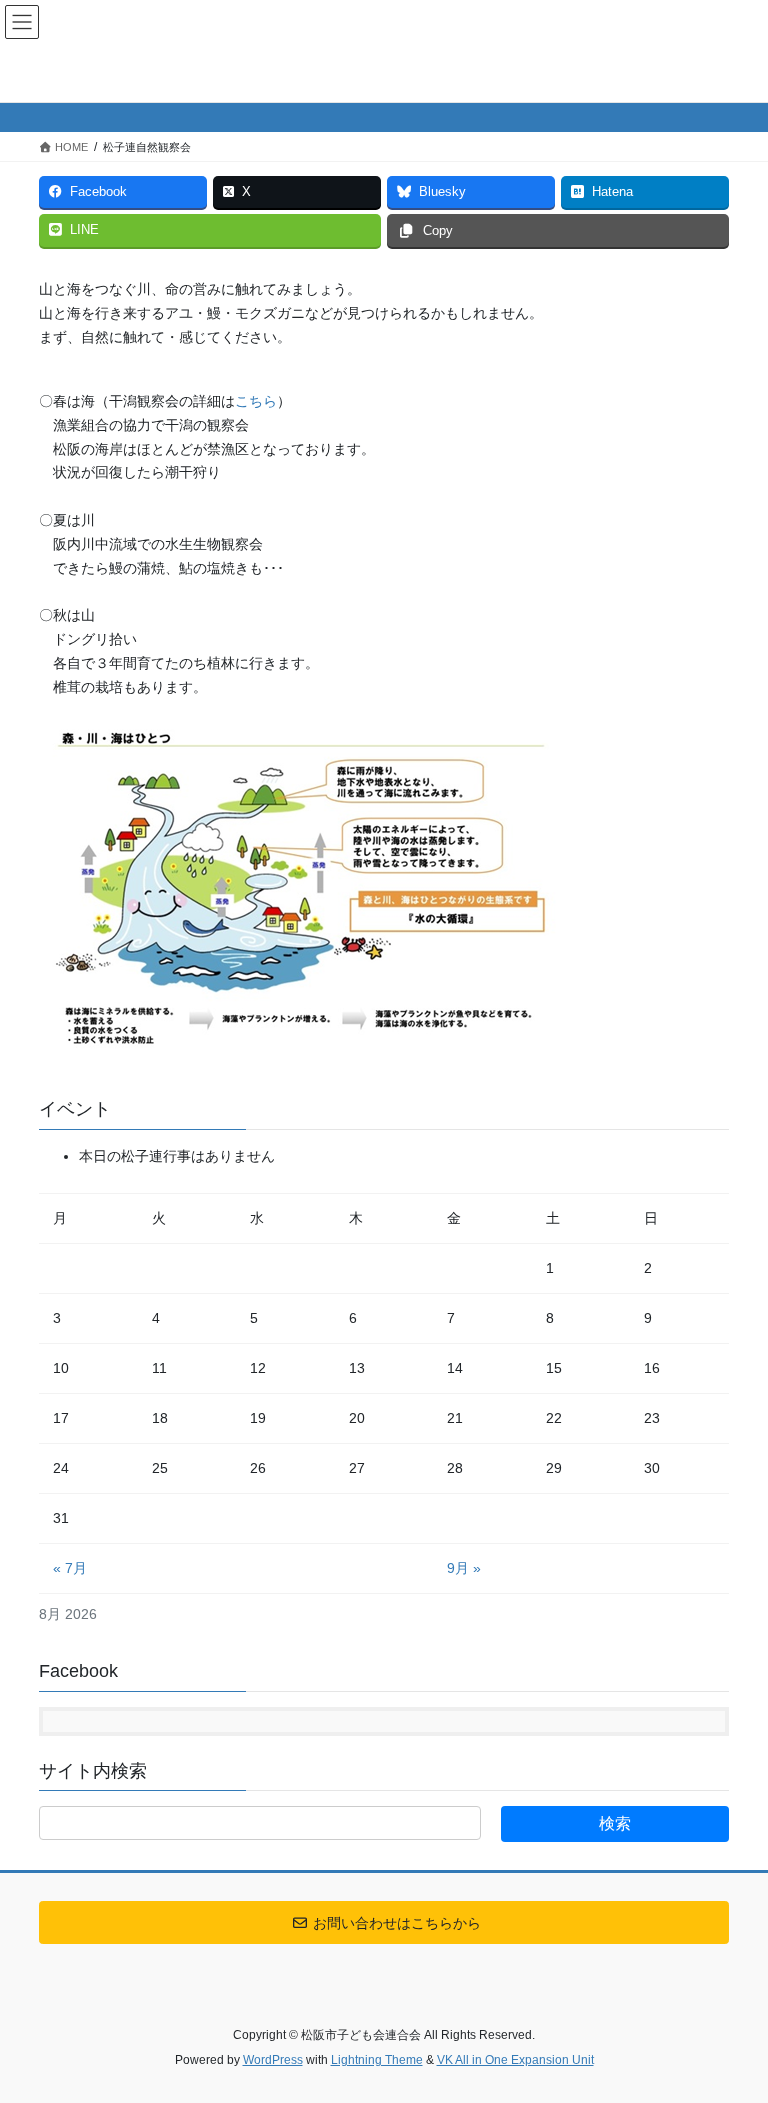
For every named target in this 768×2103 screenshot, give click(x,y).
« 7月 (70, 1568)
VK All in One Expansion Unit (515, 2060)
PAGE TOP (731, 2022)
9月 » (464, 1568)
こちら (256, 401)
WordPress (273, 2060)
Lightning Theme (377, 2060)
